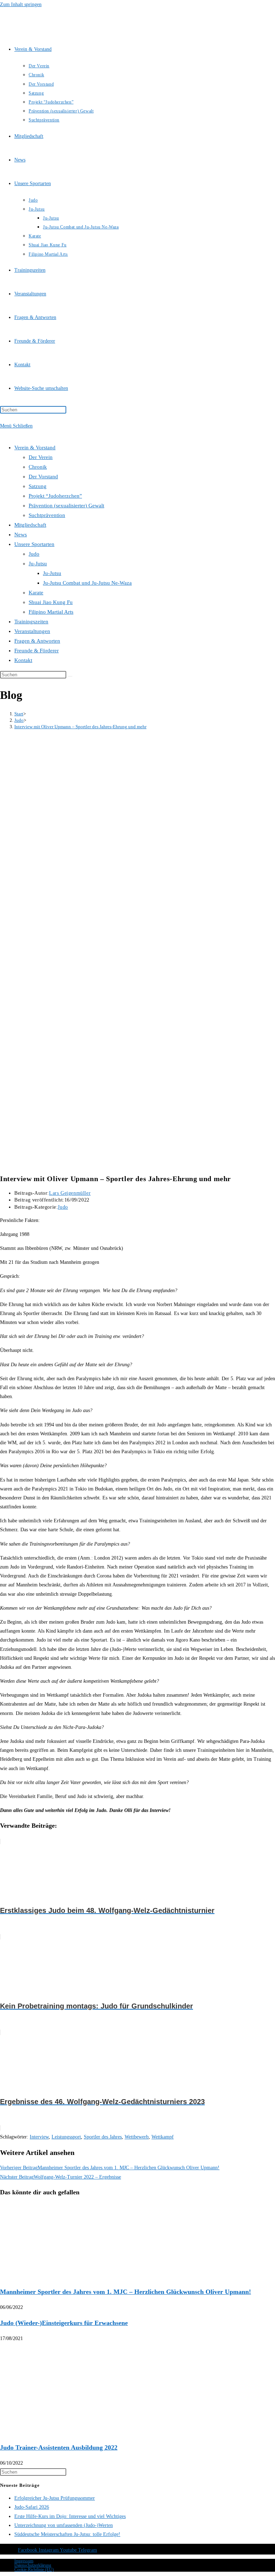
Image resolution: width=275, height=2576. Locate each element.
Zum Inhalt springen (21, 4)
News (21, 535)
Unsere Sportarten (34, 544)
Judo (34, 554)
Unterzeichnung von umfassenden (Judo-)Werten (64, 2525)
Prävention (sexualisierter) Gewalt (66, 506)
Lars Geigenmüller (70, 1193)
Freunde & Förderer (37, 651)
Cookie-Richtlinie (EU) (34, 2570)
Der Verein (41, 457)
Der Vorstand (43, 477)
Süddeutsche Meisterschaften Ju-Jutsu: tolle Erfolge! (67, 2534)
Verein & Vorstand (35, 448)
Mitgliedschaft (30, 525)
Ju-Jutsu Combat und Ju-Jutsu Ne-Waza (87, 583)
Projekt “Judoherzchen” (55, 496)
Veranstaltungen (32, 631)
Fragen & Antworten (37, 641)
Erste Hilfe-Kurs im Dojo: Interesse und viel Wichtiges (70, 2516)
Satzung (38, 486)
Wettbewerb (137, 2137)
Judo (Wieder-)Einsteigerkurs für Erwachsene (64, 2323)
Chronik (38, 467)
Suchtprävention (47, 515)
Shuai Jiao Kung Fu (51, 602)
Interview (39, 2137)
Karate (36, 593)
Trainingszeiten (31, 622)
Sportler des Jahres (103, 2137)
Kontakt (23, 660)
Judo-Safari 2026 (32, 2507)
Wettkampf (163, 2137)
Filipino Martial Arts (51, 612)
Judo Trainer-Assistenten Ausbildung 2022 (59, 2447)
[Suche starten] (70, 676)
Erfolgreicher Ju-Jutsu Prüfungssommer (55, 2498)
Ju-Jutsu (38, 564)
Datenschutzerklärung (33, 2565)
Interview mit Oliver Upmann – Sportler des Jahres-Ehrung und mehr (80, 727)
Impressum (24, 2561)
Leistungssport (66, 2137)
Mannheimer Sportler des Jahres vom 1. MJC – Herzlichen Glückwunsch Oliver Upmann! (126, 2292)
